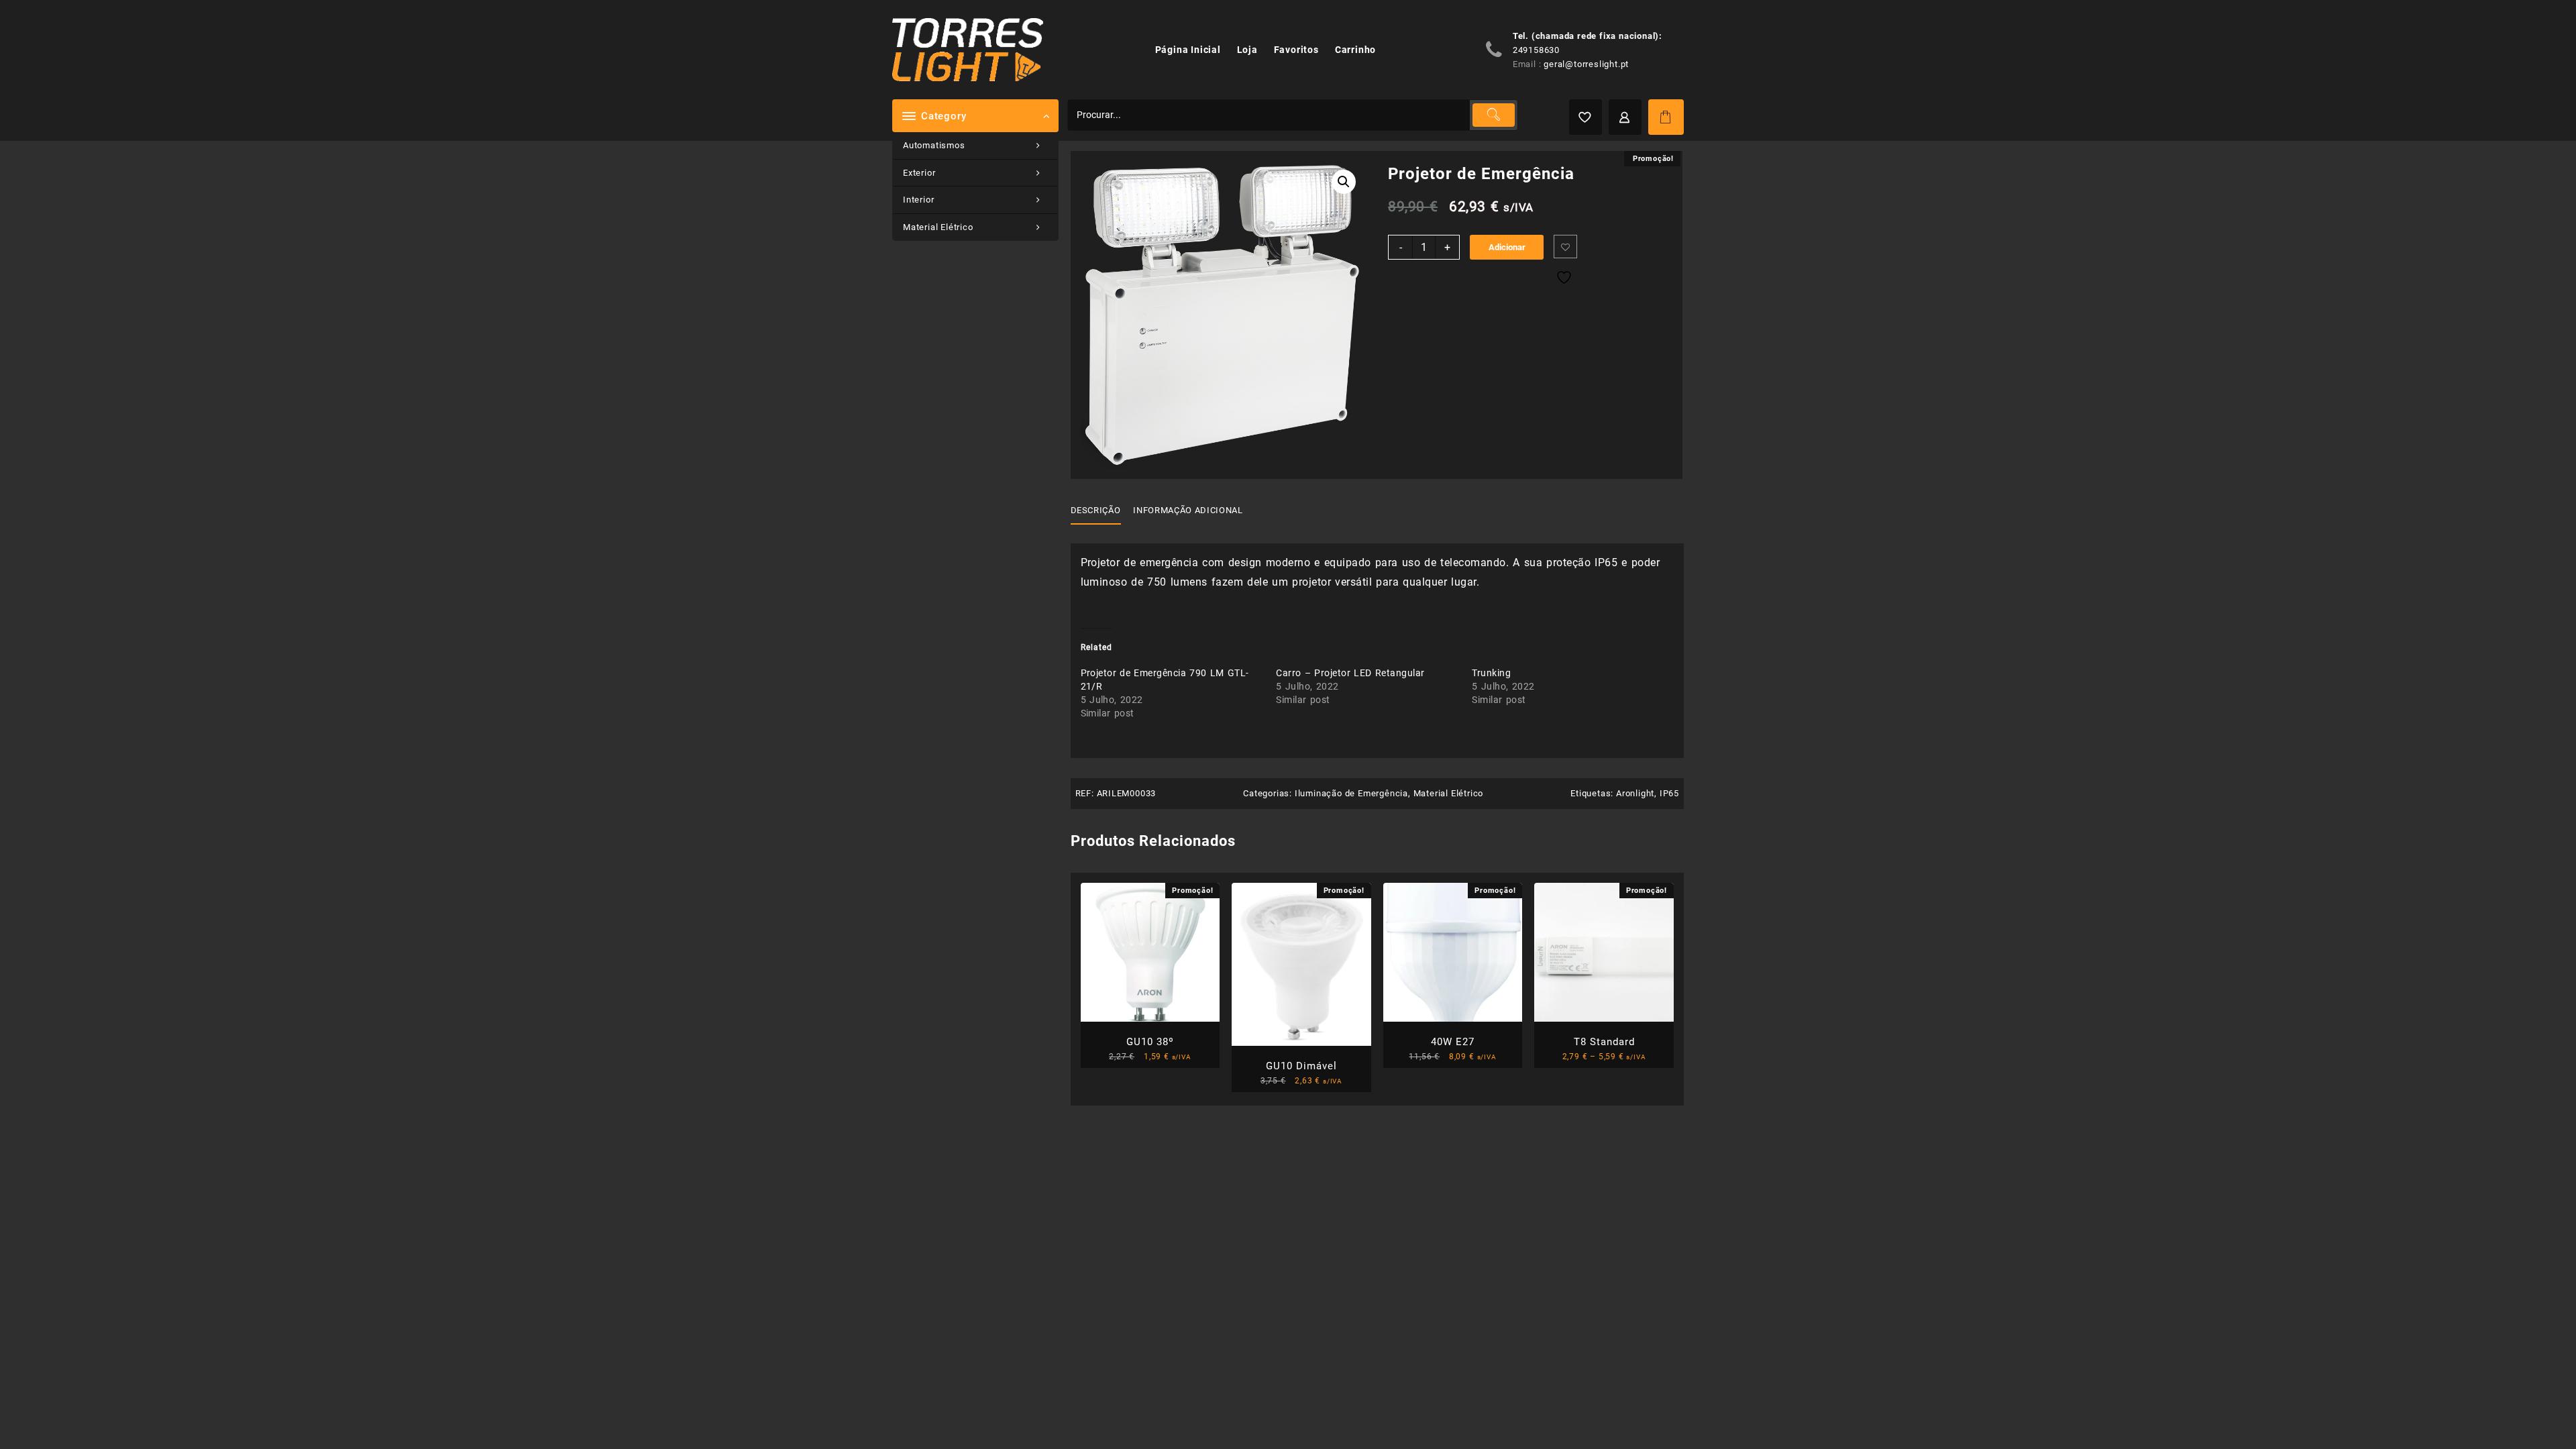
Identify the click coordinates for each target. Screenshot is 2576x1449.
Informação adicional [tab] (1188, 510)
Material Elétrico (938, 227)
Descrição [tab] (1096, 510)
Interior (918, 200)
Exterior (919, 173)
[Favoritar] (1565, 247)
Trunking (1491, 673)
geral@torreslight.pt (1586, 64)
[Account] (1625, 117)
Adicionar (1507, 247)
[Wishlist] (1586, 117)
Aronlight (1635, 793)
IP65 (1669, 793)
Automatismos (934, 145)
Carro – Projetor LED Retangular (1350, 673)
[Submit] (1493, 115)
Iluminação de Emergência (1351, 793)
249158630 (1536, 50)
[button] (1344, 182)
